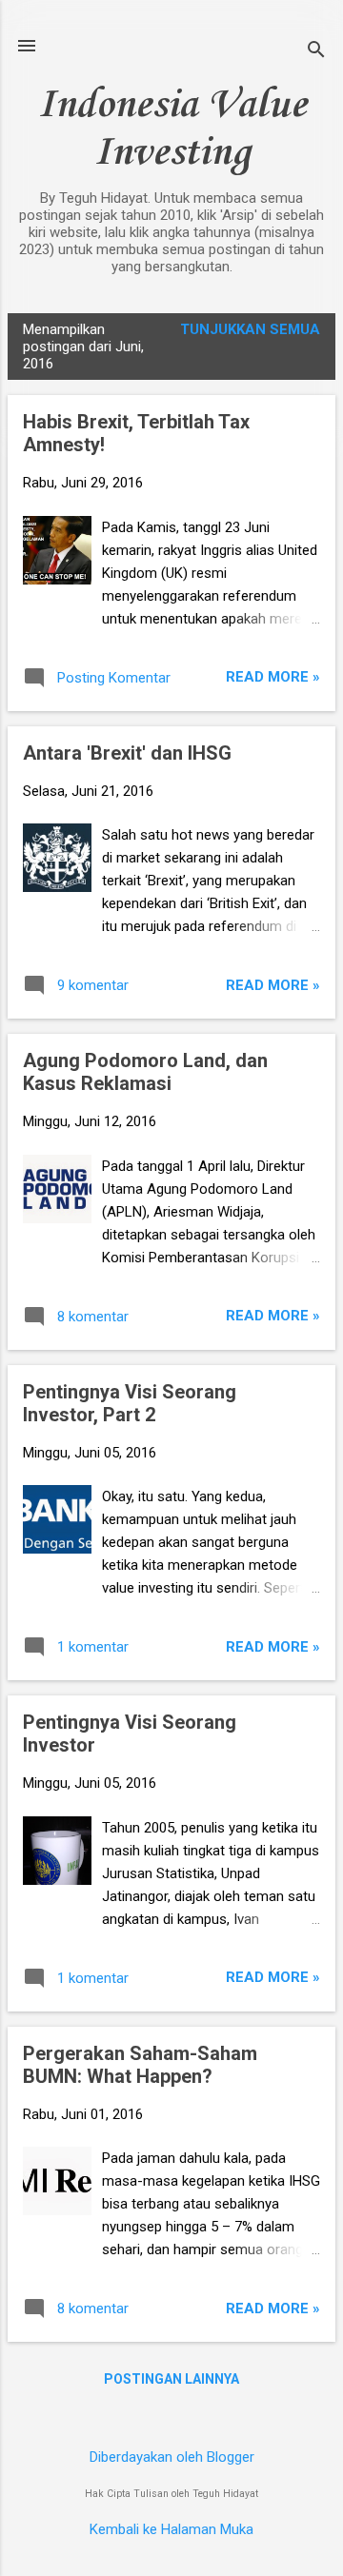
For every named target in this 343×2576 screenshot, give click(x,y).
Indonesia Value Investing (172, 129)
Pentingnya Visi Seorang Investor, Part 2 (130, 1403)
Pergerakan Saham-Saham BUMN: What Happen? (140, 2065)
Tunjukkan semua (250, 329)
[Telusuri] (316, 52)
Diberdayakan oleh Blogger (172, 2457)
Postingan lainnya (171, 2379)
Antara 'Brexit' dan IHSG (127, 753)
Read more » (273, 677)
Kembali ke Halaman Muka (171, 2529)
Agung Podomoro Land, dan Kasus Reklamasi (145, 1072)
